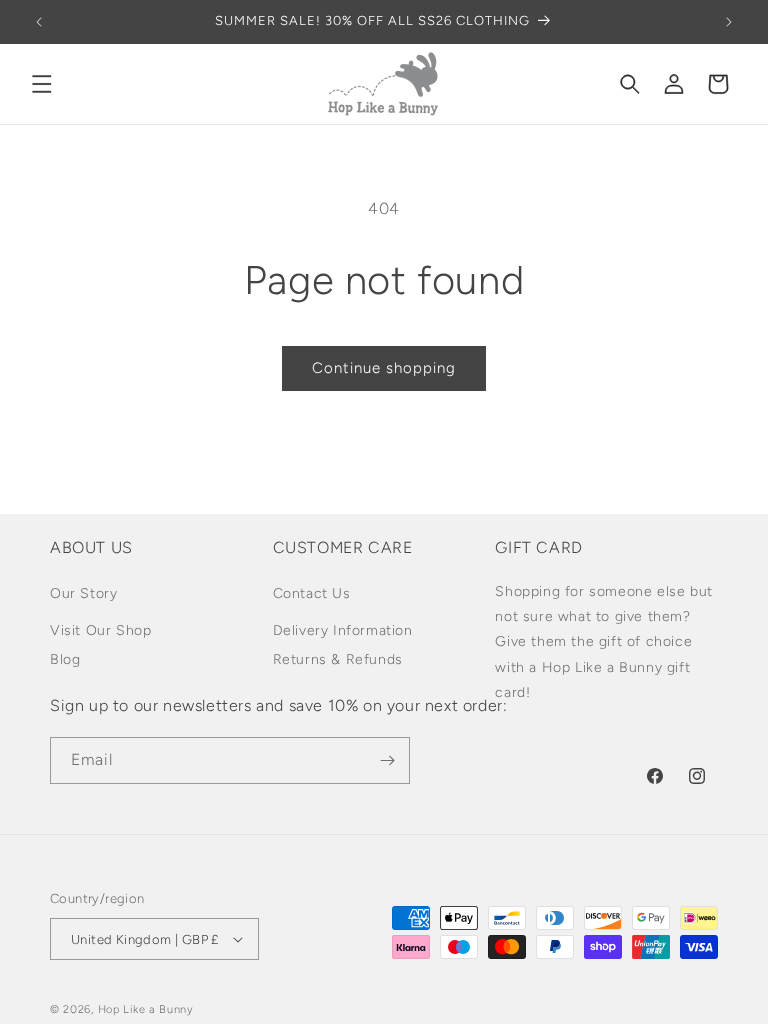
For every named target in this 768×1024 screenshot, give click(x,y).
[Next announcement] (729, 22)
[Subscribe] (387, 760)
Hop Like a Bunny (146, 1009)
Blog (65, 659)
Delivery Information (343, 630)
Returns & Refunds (338, 659)
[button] (42, 84)
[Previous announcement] (39, 22)
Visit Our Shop (100, 630)
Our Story (83, 593)
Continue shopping (384, 368)
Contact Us (312, 593)
